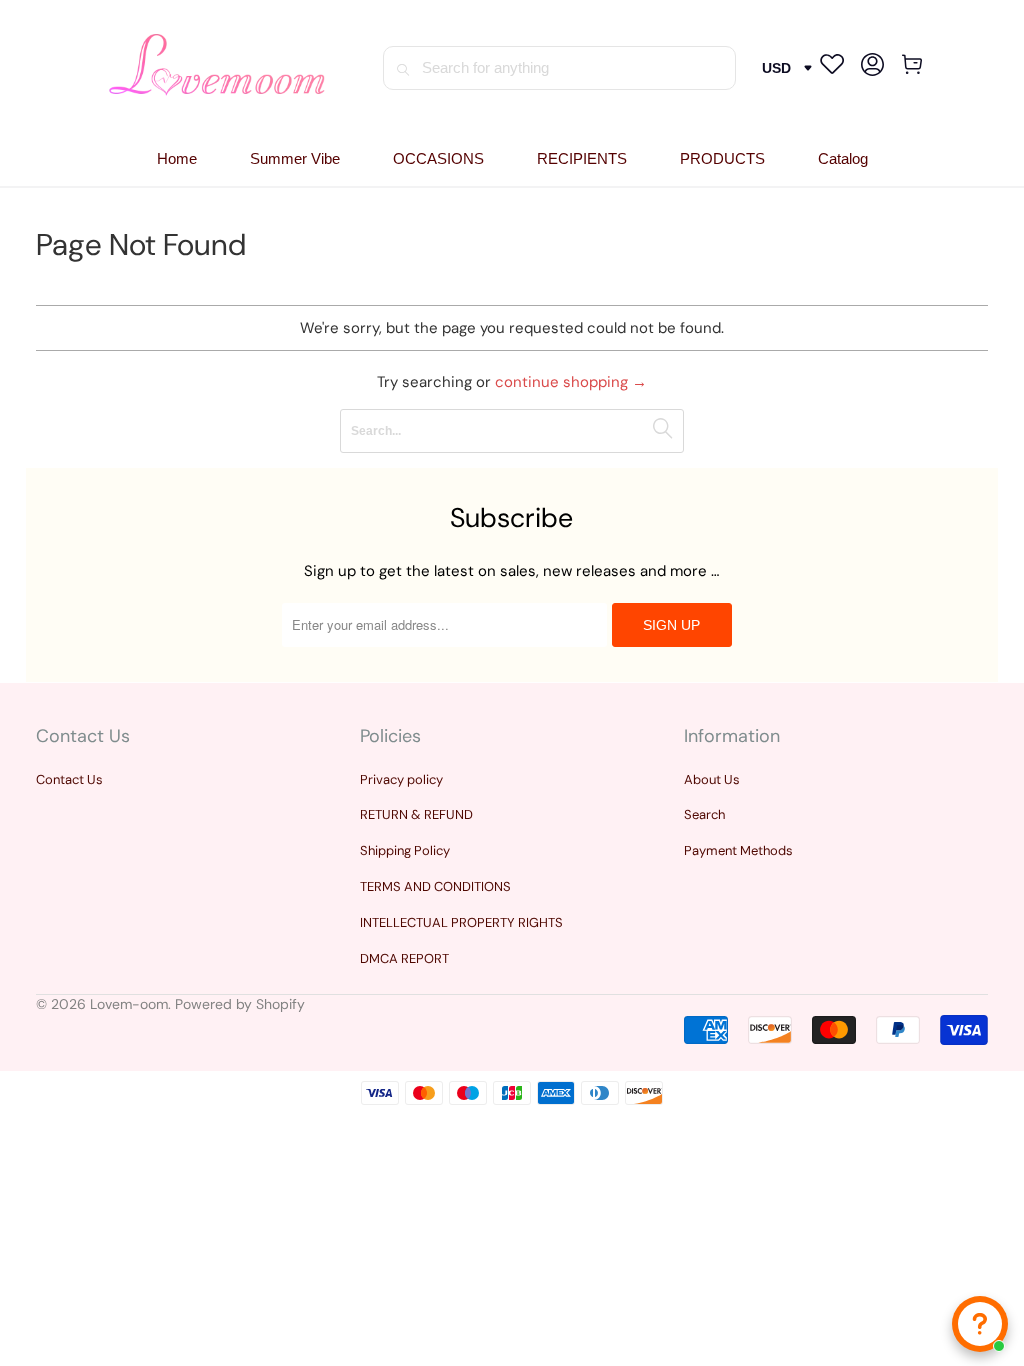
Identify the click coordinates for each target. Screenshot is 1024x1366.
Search (704, 814)
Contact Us (69, 779)
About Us (712, 779)
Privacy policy (401, 779)
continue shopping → (571, 382)
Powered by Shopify (240, 1004)
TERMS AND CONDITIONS (435, 886)
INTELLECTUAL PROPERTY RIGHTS (461, 922)
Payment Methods (738, 850)
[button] (438, 159)
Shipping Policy (405, 850)
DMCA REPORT (404, 958)
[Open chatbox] (980, 1324)
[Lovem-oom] (217, 67)
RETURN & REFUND (416, 814)
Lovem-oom (129, 1004)
